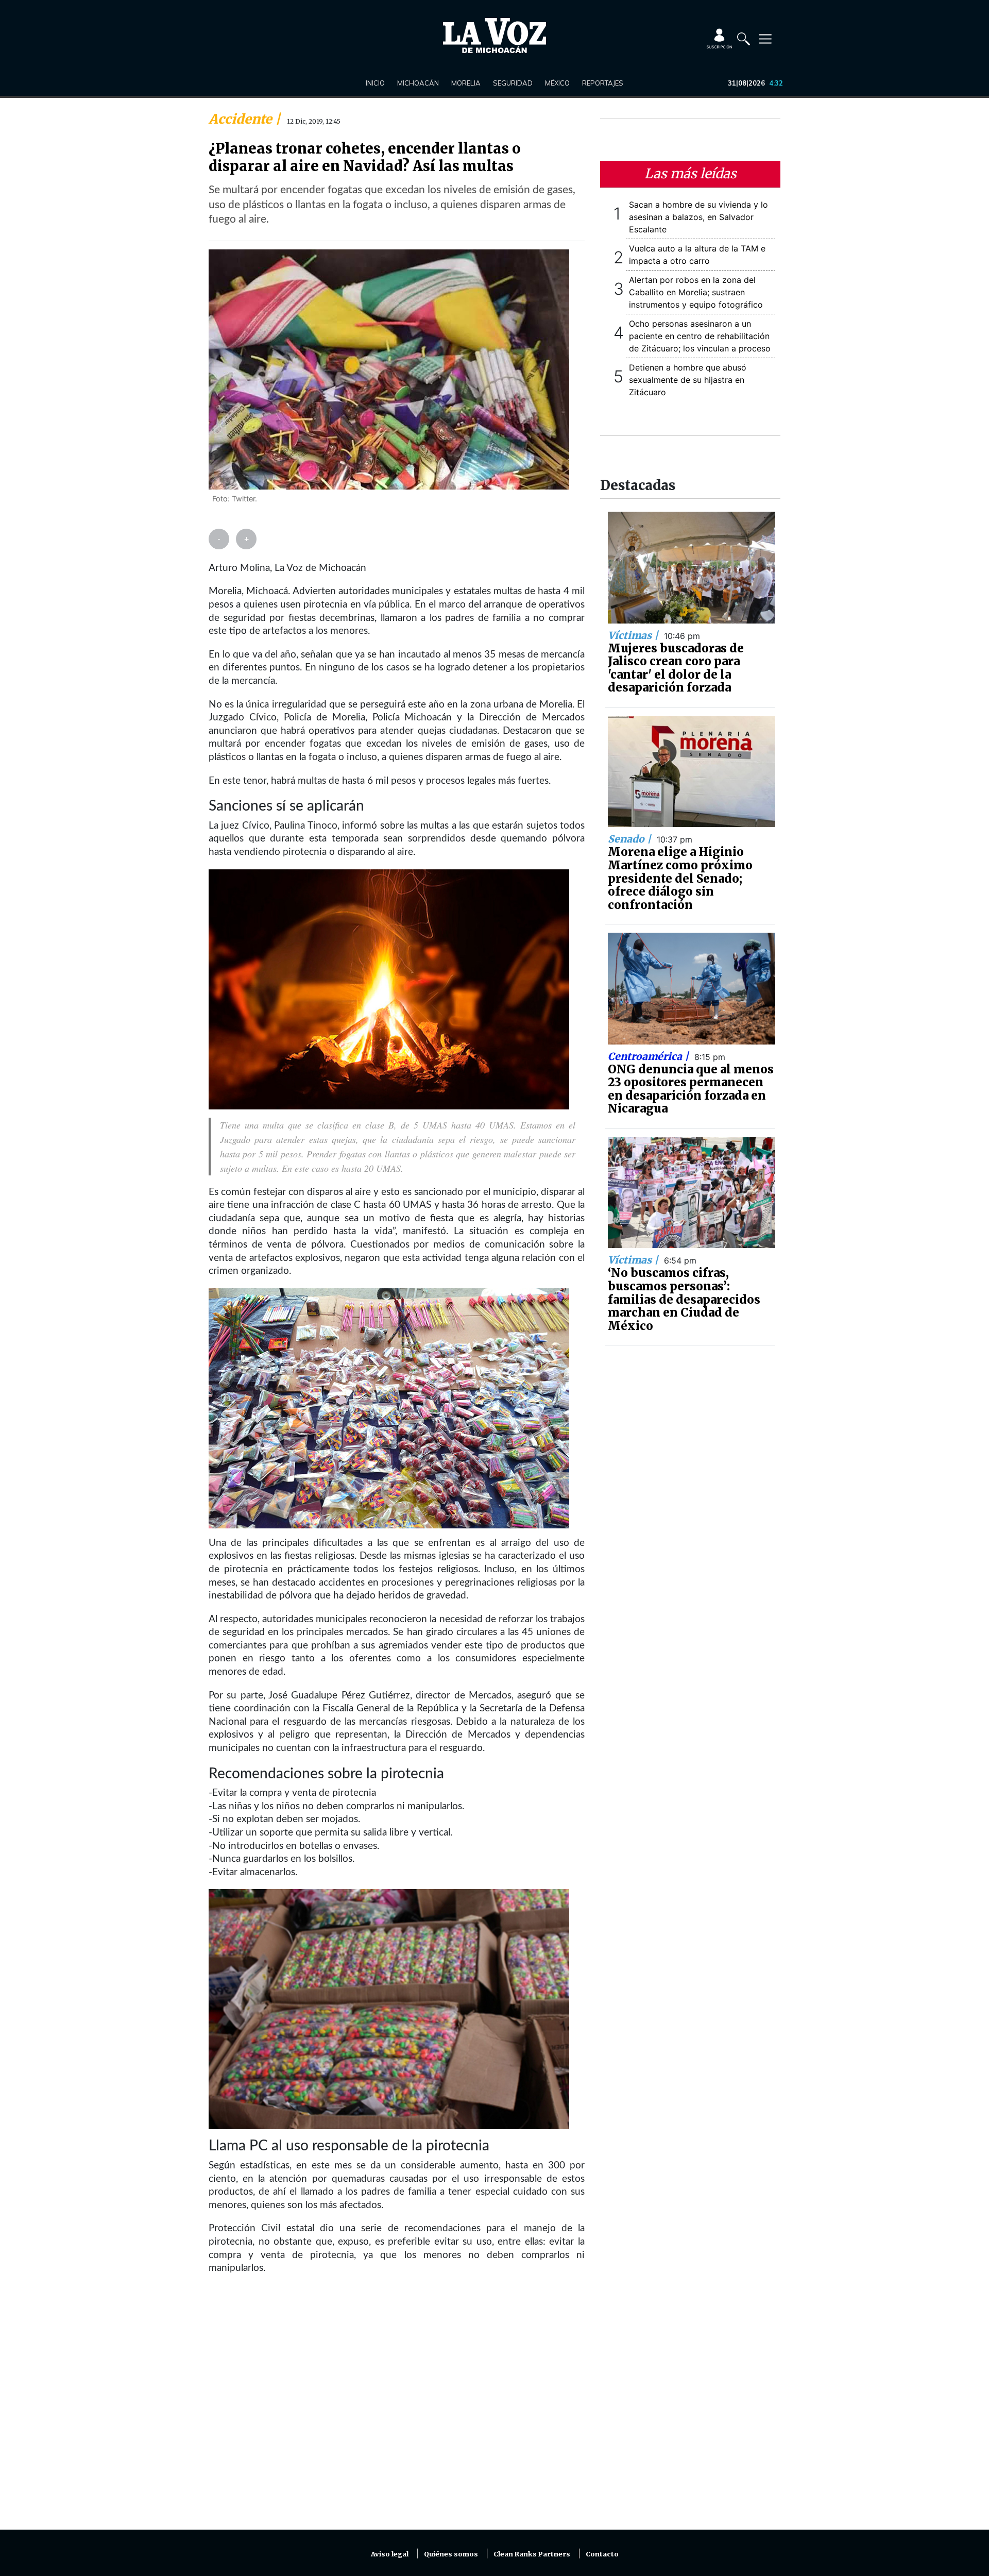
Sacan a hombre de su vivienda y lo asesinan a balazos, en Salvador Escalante (698, 217)
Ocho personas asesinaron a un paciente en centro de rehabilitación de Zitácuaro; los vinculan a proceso (700, 336)
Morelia (466, 83)
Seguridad (513, 83)
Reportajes (603, 83)
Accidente (242, 119)
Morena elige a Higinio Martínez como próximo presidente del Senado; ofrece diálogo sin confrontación (680, 878)
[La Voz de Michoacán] (494, 36)
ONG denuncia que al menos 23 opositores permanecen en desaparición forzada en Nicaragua (691, 1089)
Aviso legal (390, 2554)
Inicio (375, 83)
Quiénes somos (451, 2554)
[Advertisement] (397, 2409)
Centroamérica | (650, 1056)
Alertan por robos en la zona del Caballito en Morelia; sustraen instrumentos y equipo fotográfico (696, 292)
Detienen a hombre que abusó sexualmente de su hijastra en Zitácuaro (688, 380)
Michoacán (418, 83)
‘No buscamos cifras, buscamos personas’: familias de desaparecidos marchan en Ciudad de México (684, 1299)
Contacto (602, 2554)
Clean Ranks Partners (532, 2554)
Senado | (631, 839)
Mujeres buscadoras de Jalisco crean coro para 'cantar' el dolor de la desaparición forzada (676, 668)
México (557, 83)
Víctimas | (634, 635)
